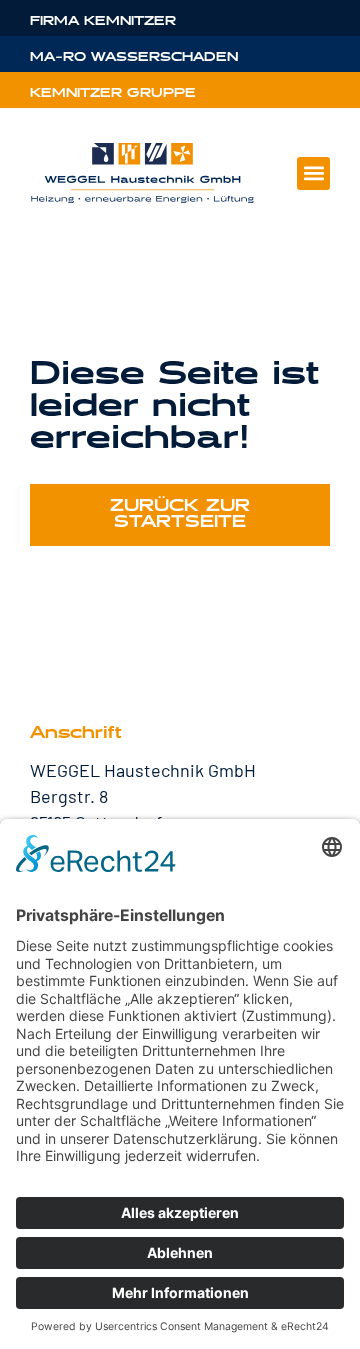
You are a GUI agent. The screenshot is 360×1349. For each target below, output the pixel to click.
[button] (313, 173)
